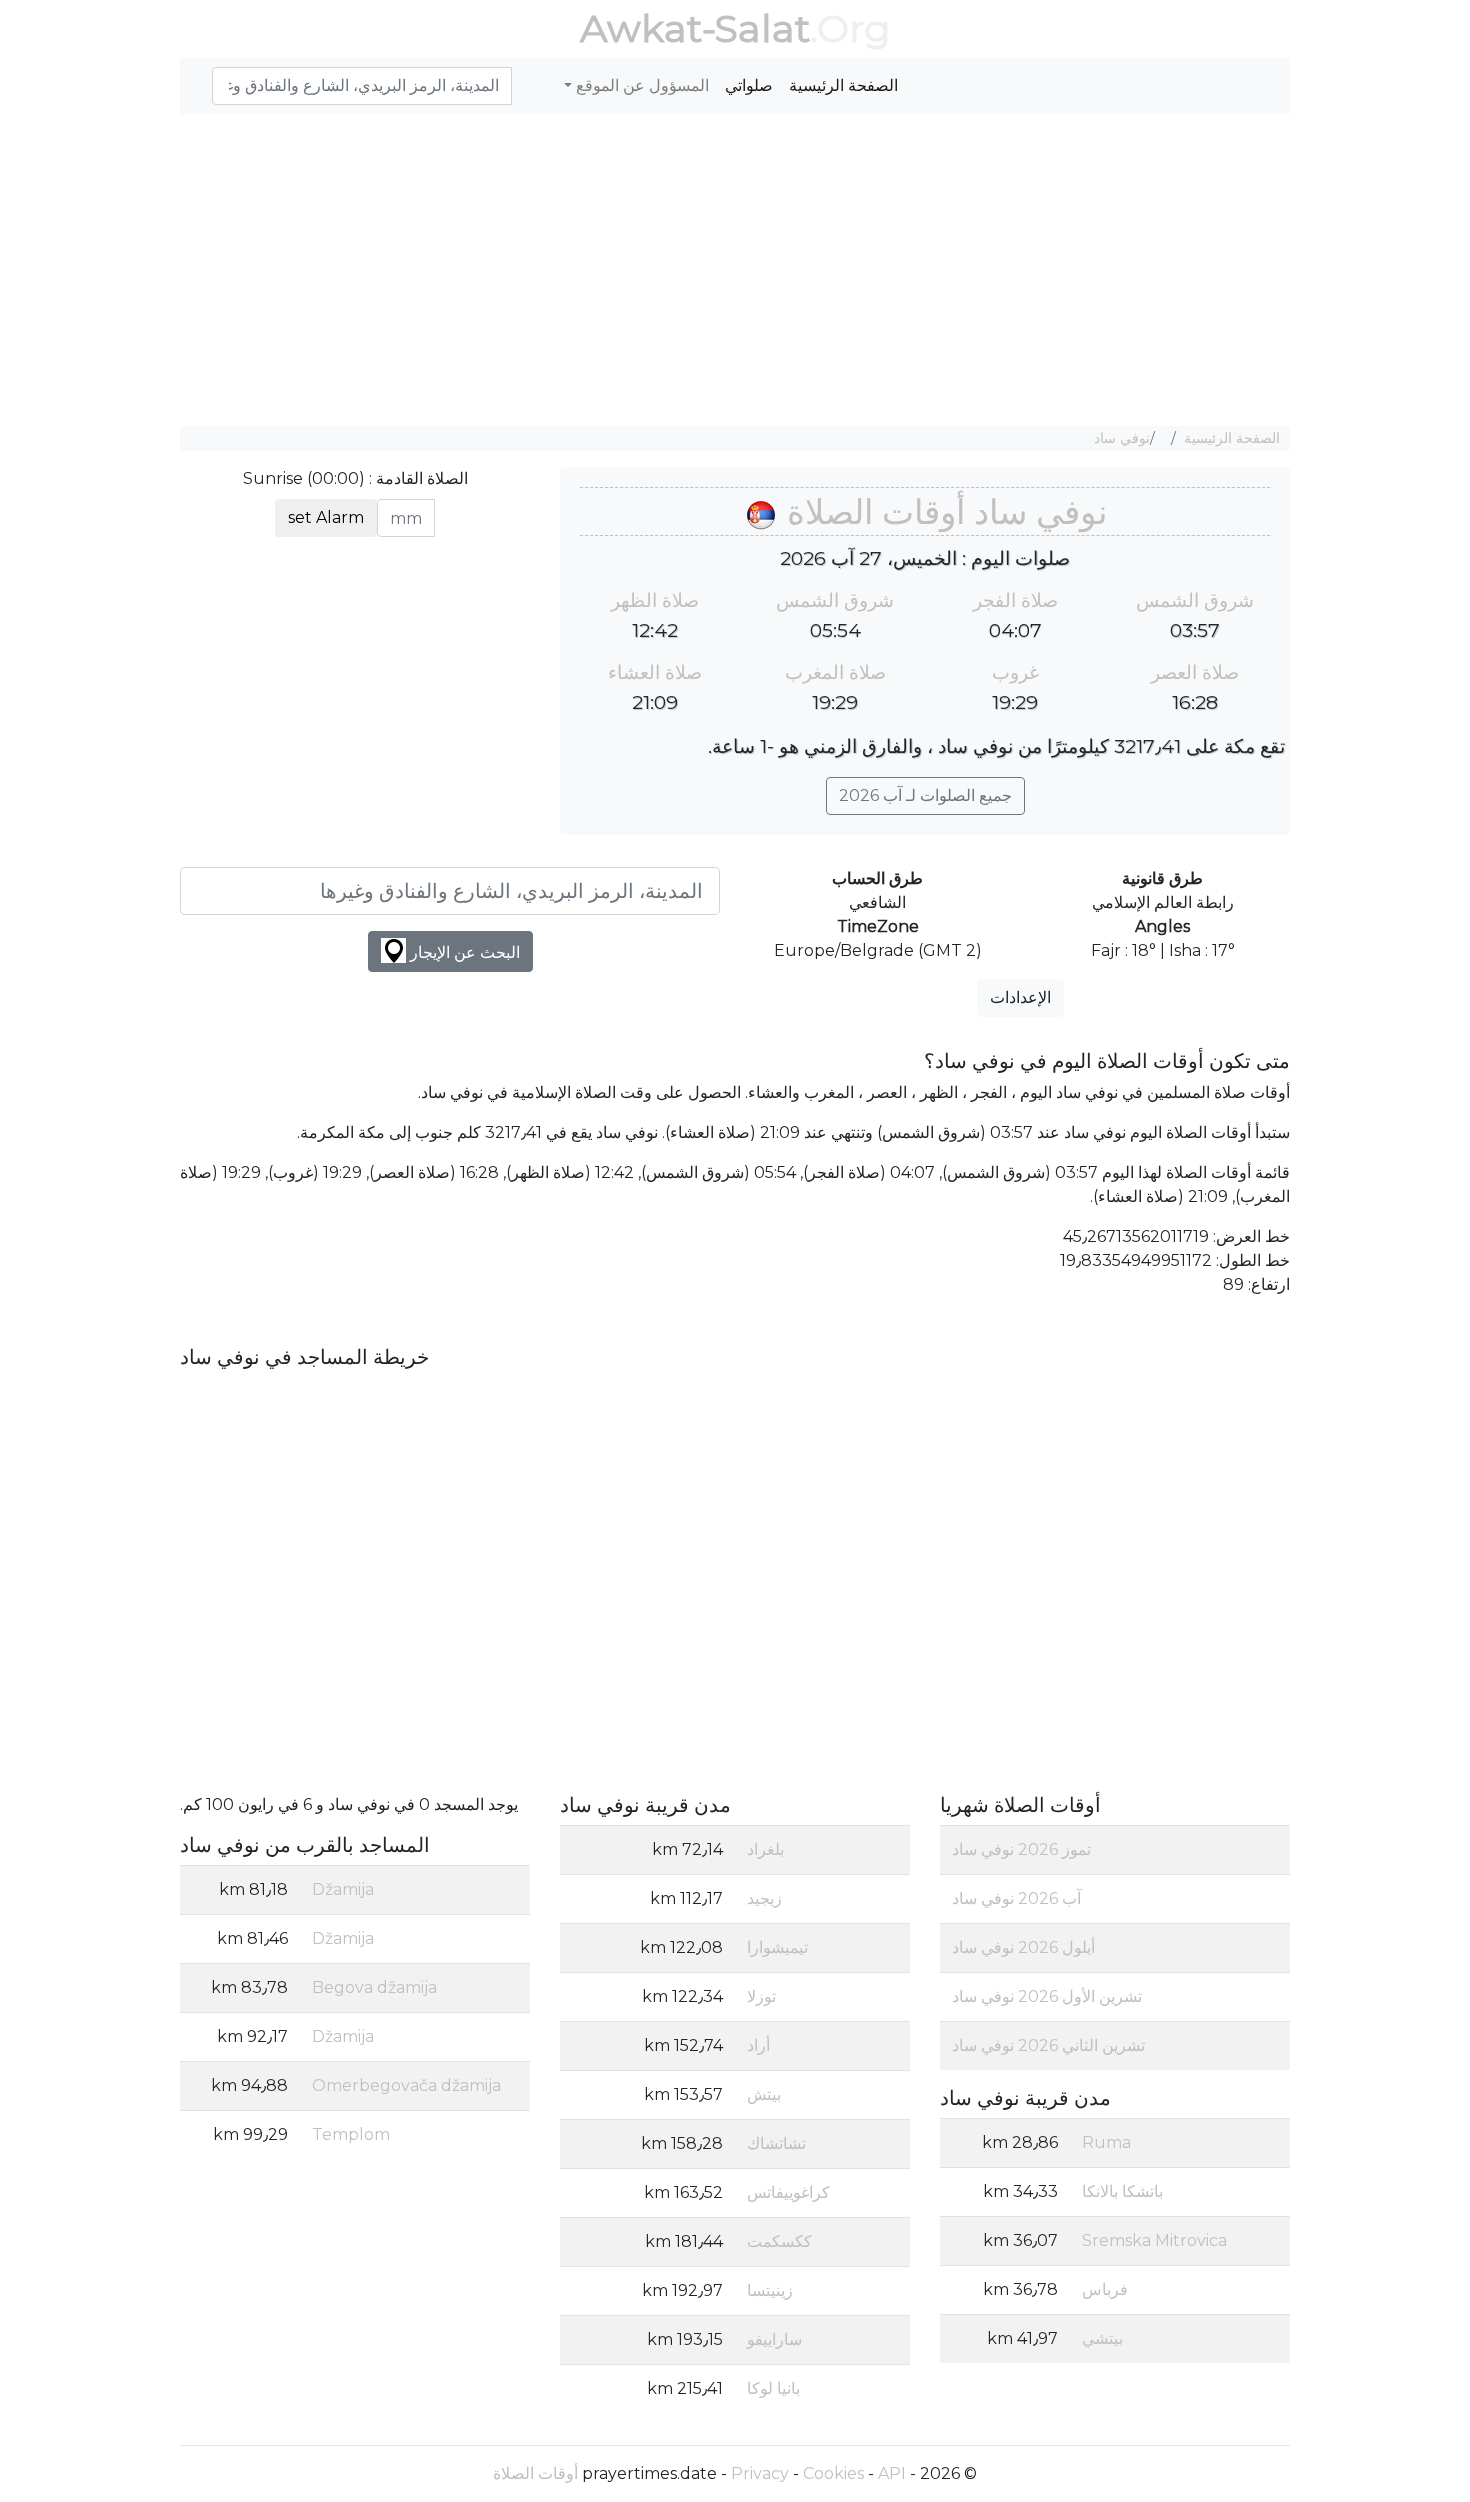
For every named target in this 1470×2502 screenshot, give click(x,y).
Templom (351, 2134)
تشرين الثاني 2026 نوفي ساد (1048, 2045)
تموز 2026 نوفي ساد (1021, 1849)
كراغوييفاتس (788, 2192)
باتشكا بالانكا (1122, 2191)
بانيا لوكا (773, 2388)
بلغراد (765, 1849)
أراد (758, 2045)
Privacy (760, 2473)
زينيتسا (770, 2290)
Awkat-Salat (695, 28)
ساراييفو (774, 2339)
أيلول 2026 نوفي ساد (1023, 1947)
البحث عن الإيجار (463, 952)
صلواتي (749, 85)
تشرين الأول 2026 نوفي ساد (1047, 1996)
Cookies (833, 2473)
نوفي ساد (1122, 438)
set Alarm (326, 517)
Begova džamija (374, 1987)
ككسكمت (779, 2241)
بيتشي (1102, 2338)
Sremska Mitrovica (1154, 2240)
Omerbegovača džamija (406, 2085)
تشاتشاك (776, 2143)
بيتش (764, 2094)
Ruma (1106, 2142)
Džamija (343, 1889)
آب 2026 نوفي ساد (1016, 1898)
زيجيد (764, 1898)
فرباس (1105, 2289)
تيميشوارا (777, 1947)
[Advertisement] (735, 270)
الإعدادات (1020, 997)
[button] (204, 75)
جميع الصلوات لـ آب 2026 (925, 795)
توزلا (761, 1996)
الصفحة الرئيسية (843, 85)
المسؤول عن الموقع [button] (640, 85)
